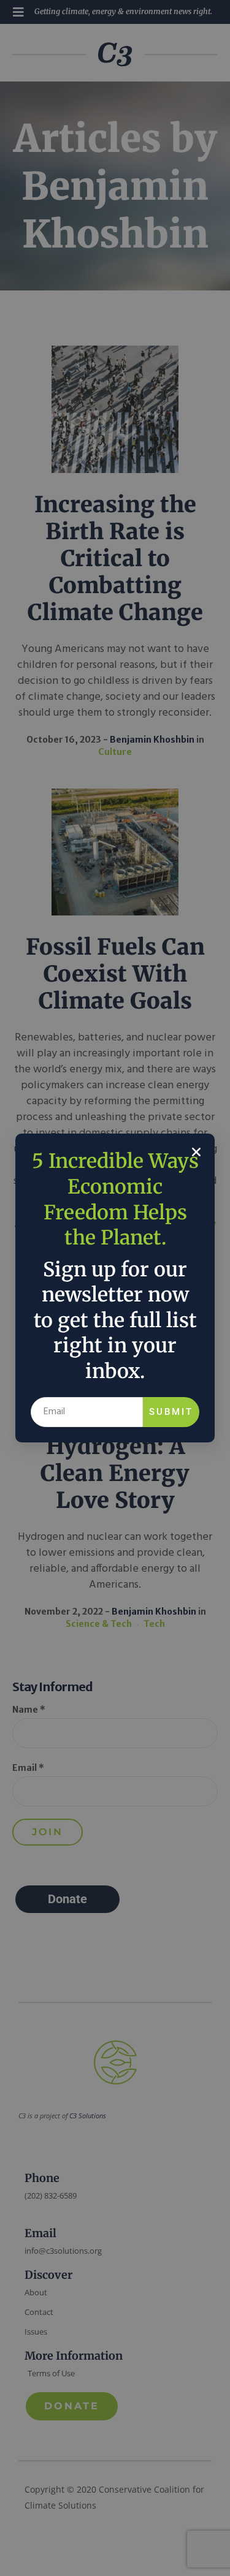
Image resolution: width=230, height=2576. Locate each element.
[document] (115, 1288)
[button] (196, 1152)
